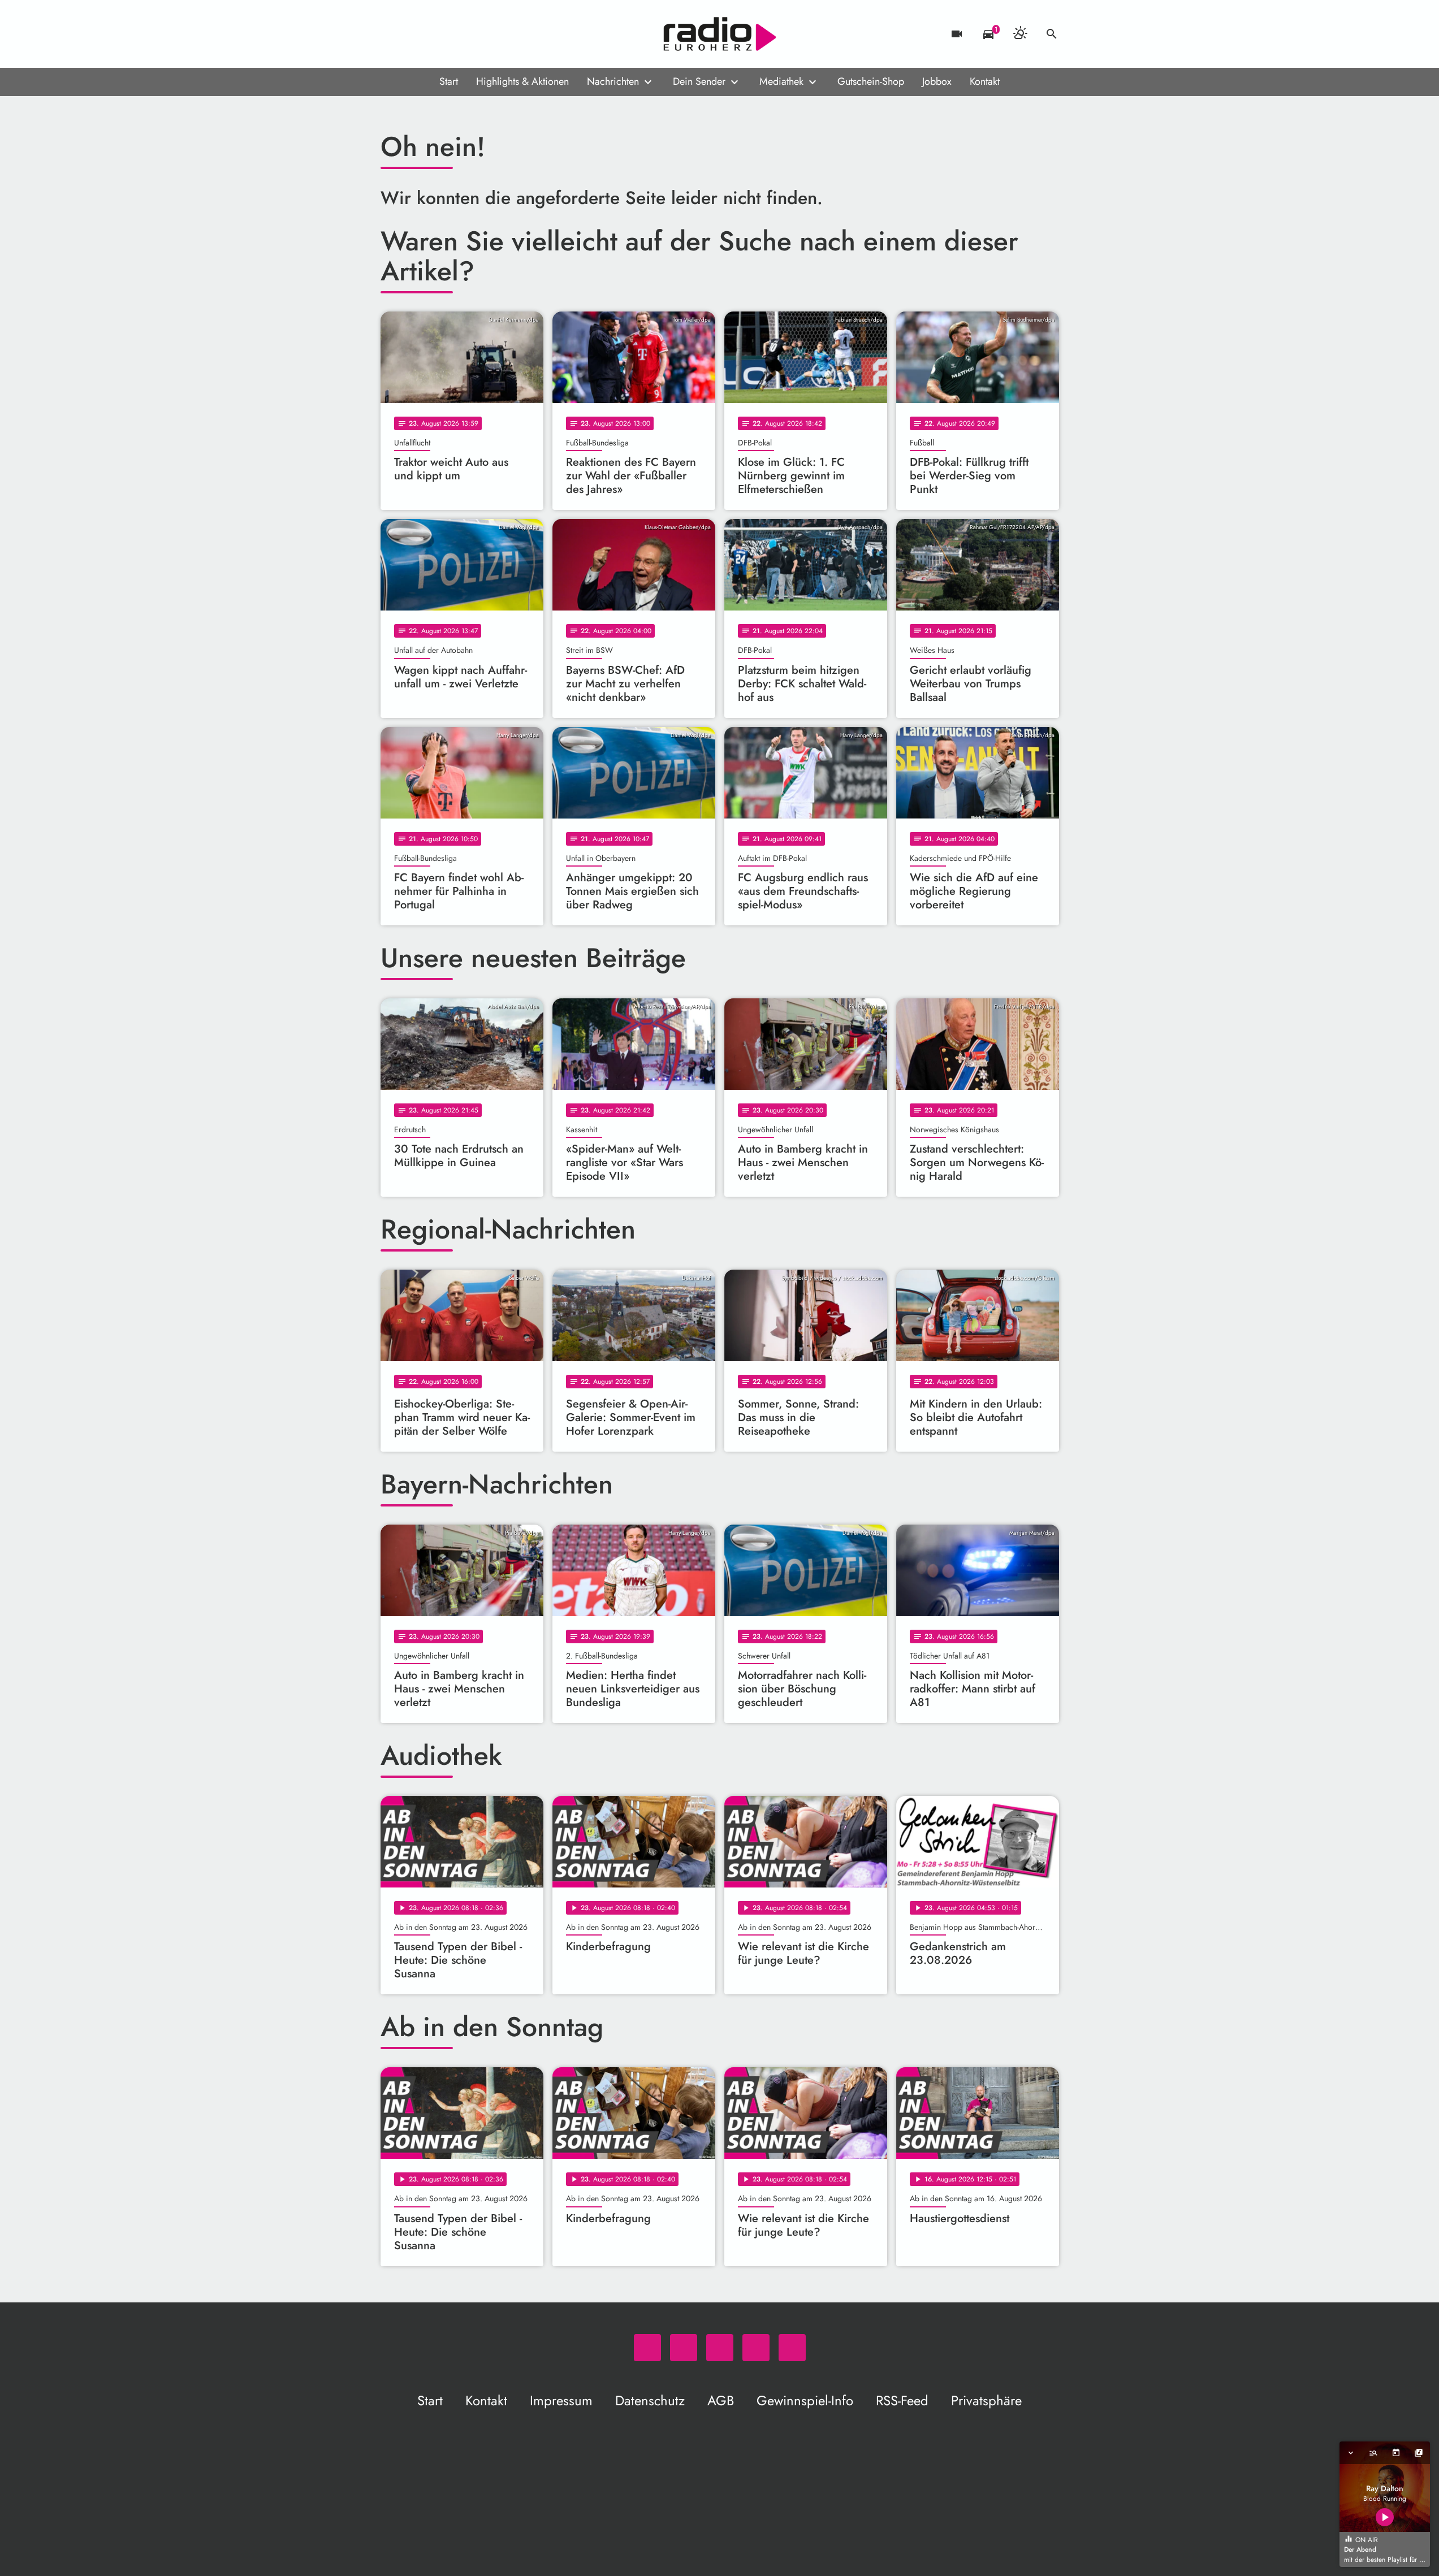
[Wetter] (1020, 34)
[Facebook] (414, 34)
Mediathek (781, 81)
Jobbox (937, 81)
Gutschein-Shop (871, 81)
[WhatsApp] (392, 34)
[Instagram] (437, 34)
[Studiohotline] (482, 34)
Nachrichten (613, 81)
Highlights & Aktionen (522, 81)
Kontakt (985, 81)
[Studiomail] (460, 34)
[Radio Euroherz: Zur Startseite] (720, 34)
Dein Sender (699, 81)
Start (449, 81)
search (1052, 34)
